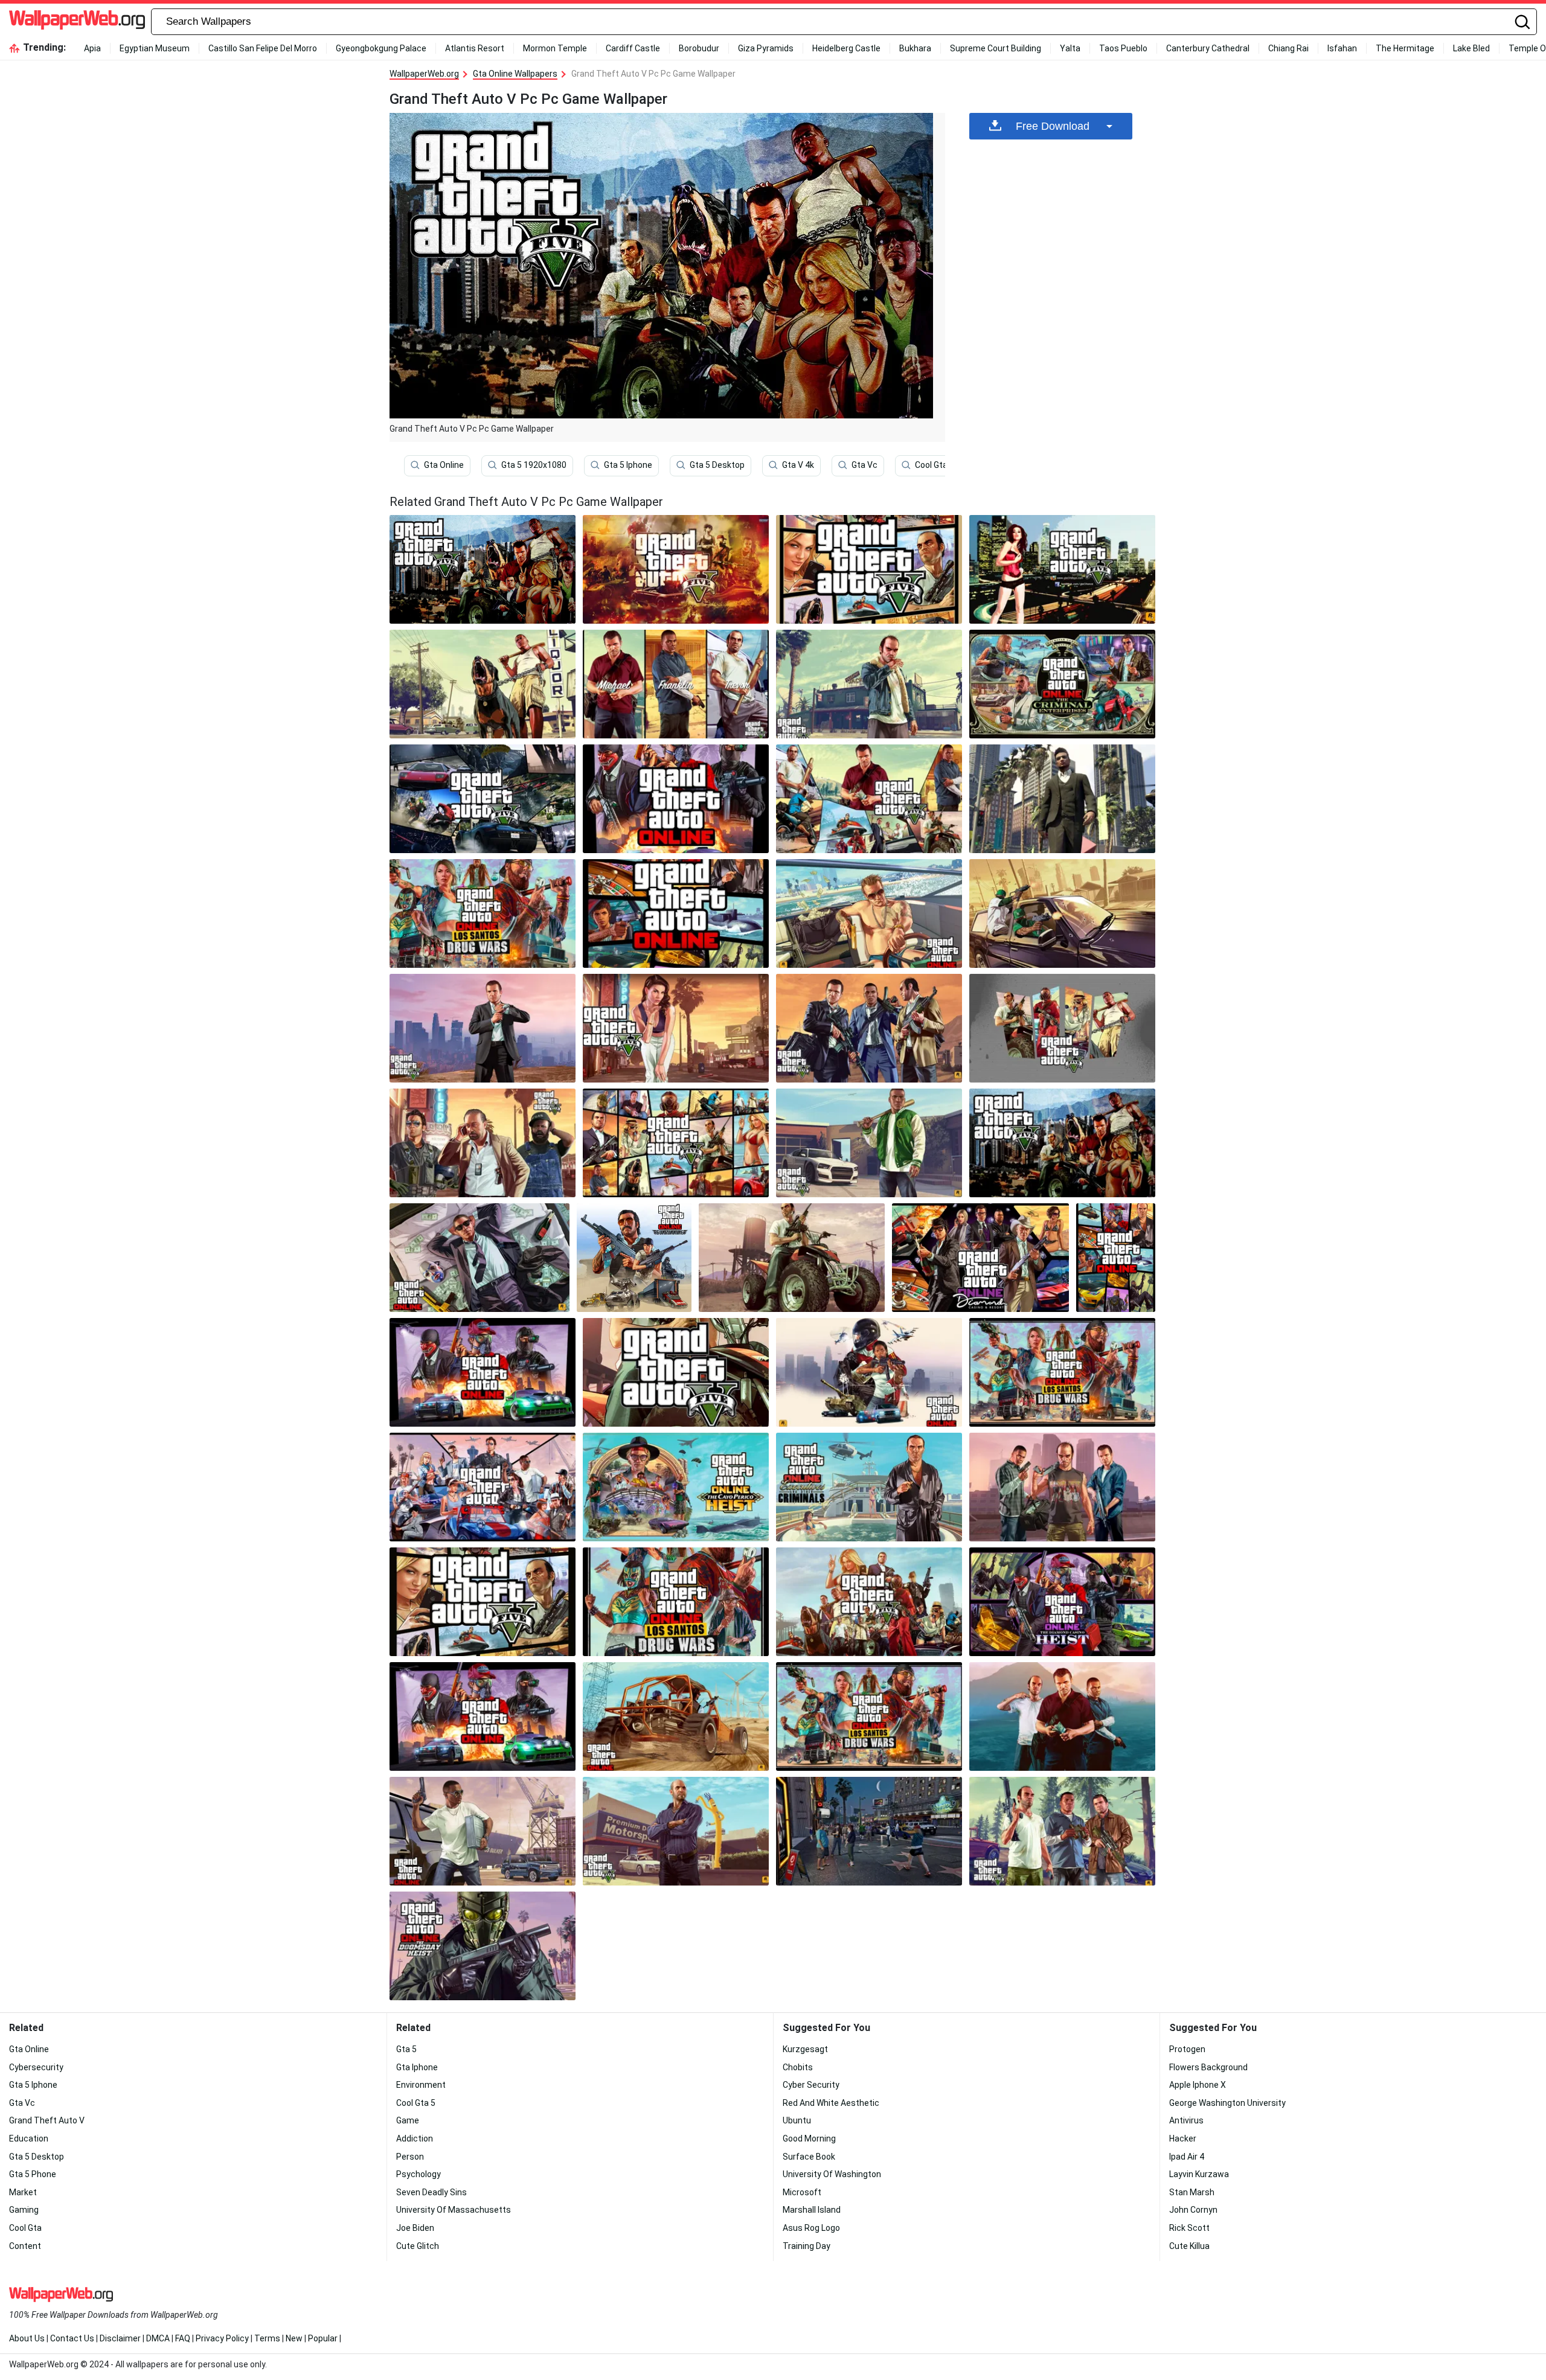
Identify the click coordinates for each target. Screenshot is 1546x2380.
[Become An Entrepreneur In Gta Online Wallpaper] (1062, 1831)
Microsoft (802, 2192)
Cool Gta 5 (935, 465)
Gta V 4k (798, 465)
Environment (421, 2085)
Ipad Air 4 (1187, 2157)
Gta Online (444, 465)
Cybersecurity (36, 2067)
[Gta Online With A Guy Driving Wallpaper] (869, 913)
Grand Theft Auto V (47, 2120)
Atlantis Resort (475, 48)
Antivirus (1186, 2120)
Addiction (415, 2138)
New (294, 2338)
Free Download (1053, 126)
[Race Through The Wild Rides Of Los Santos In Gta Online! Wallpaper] (483, 1831)
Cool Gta (25, 2228)
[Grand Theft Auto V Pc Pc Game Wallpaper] (676, 1143)
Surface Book (809, 2157)
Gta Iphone (417, 2067)
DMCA (158, 2338)
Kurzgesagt (805, 2049)
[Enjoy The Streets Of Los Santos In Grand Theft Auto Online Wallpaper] (1062, 1602)
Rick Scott (1189, 2228)
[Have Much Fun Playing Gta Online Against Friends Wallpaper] (869, 1372)
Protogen (1187, 2049)
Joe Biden (415, 2228)
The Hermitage (1405, 48)
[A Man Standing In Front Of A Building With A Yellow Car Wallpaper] (676, 1831)
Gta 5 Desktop (717, 465)
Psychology (419, 2174)
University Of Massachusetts (454, 2210)
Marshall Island (812, 2210)
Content (25, 2246)
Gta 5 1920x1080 (534, 465)
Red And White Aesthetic (831, 2103)
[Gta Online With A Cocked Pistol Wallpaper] (483, 1028)
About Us (27, 2338)
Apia (92, 48)
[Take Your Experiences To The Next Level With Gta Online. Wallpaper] (676, 1716)
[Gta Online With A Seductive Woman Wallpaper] (676, 1028)
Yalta (1070, 48)
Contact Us (72, 2338)
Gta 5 (406, 2049)
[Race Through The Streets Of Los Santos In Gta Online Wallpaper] (1062, 1716)
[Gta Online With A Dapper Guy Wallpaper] (1062, 799)
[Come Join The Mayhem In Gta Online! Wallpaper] (676, 1487)
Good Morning (809, 2138)
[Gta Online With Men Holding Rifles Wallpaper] (869, 1028)
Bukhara (915, 48)
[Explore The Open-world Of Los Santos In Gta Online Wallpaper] (483, 1946)
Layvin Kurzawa (1199, 2174)
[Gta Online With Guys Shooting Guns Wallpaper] (1062, 913)
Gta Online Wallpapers (515, 74)
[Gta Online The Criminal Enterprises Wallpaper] (1062, 684)
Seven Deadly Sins (431, 2192)
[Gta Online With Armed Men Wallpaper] (1062, 1028)
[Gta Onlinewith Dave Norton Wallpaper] (483, 1143)
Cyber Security (811, 2085)
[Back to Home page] (77, 22)
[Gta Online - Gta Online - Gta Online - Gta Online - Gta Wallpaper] (480, 1258)
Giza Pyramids (766, 48)
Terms (267, 2338)
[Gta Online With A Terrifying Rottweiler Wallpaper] (483, 684)
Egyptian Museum (155, 48)
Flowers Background (1208, 2067)
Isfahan (1342, 48)
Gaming (24, 2210)
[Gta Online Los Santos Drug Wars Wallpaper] (483, 913)
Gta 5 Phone (33, 2174)
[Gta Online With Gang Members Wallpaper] (1062, 1143)
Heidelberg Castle (846, 48)
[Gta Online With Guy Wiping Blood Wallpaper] (869, 684)
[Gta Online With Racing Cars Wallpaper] (676, 799)
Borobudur (699, 48)
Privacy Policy (222, 2338)
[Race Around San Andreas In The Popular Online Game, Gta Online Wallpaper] (869, 1487)
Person (410, 2157)
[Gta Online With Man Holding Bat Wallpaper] (869, 1143)
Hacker (1183, 2138)
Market (23, 2192)
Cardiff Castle (633, 48)
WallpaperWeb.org (424, 74)
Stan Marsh (1192, 2192)
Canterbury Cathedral (1208, 48)
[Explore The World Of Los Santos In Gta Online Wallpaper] (869, 799)
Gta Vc (864, 465)
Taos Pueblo (1123, 48)
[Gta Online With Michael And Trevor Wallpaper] (676, 684)
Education (29, 2138)
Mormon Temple (555, 48)
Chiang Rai (1288, 48)
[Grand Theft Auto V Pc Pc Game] (483, 569)
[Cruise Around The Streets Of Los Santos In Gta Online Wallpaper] (869, 1716)
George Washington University (1227, 2103)
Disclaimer (120, 2338)
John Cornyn (1193, 2210)
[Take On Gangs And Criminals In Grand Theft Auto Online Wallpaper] (1062, 1372)
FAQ (183, 2338)
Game (408, 2120)
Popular (323, 2338)
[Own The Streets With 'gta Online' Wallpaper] (980, 1258)
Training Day (807, 2246)
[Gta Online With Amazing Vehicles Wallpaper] (483, 799)
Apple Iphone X (1198, 2085)
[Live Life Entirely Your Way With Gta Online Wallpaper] (676, 1372)
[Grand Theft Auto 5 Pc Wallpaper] (483, 1487)
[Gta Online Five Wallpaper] (676, 569)
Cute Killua (1189, 2246)
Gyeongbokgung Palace (381, 48)
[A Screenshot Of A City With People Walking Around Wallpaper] (869, 1831)
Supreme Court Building (996, 48)
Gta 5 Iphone (628, 465)
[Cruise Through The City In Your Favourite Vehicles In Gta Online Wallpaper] (869, 569)
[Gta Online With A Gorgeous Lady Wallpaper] (1062, 569)
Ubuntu (797, 2120)
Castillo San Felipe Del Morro (263, 48)
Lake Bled (1471, 48)
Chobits (798, 2067)
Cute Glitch (418, 2246)
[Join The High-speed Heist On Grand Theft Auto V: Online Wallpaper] (1062, 1487)
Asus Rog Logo (811, 2228)
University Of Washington (832, 2174)
